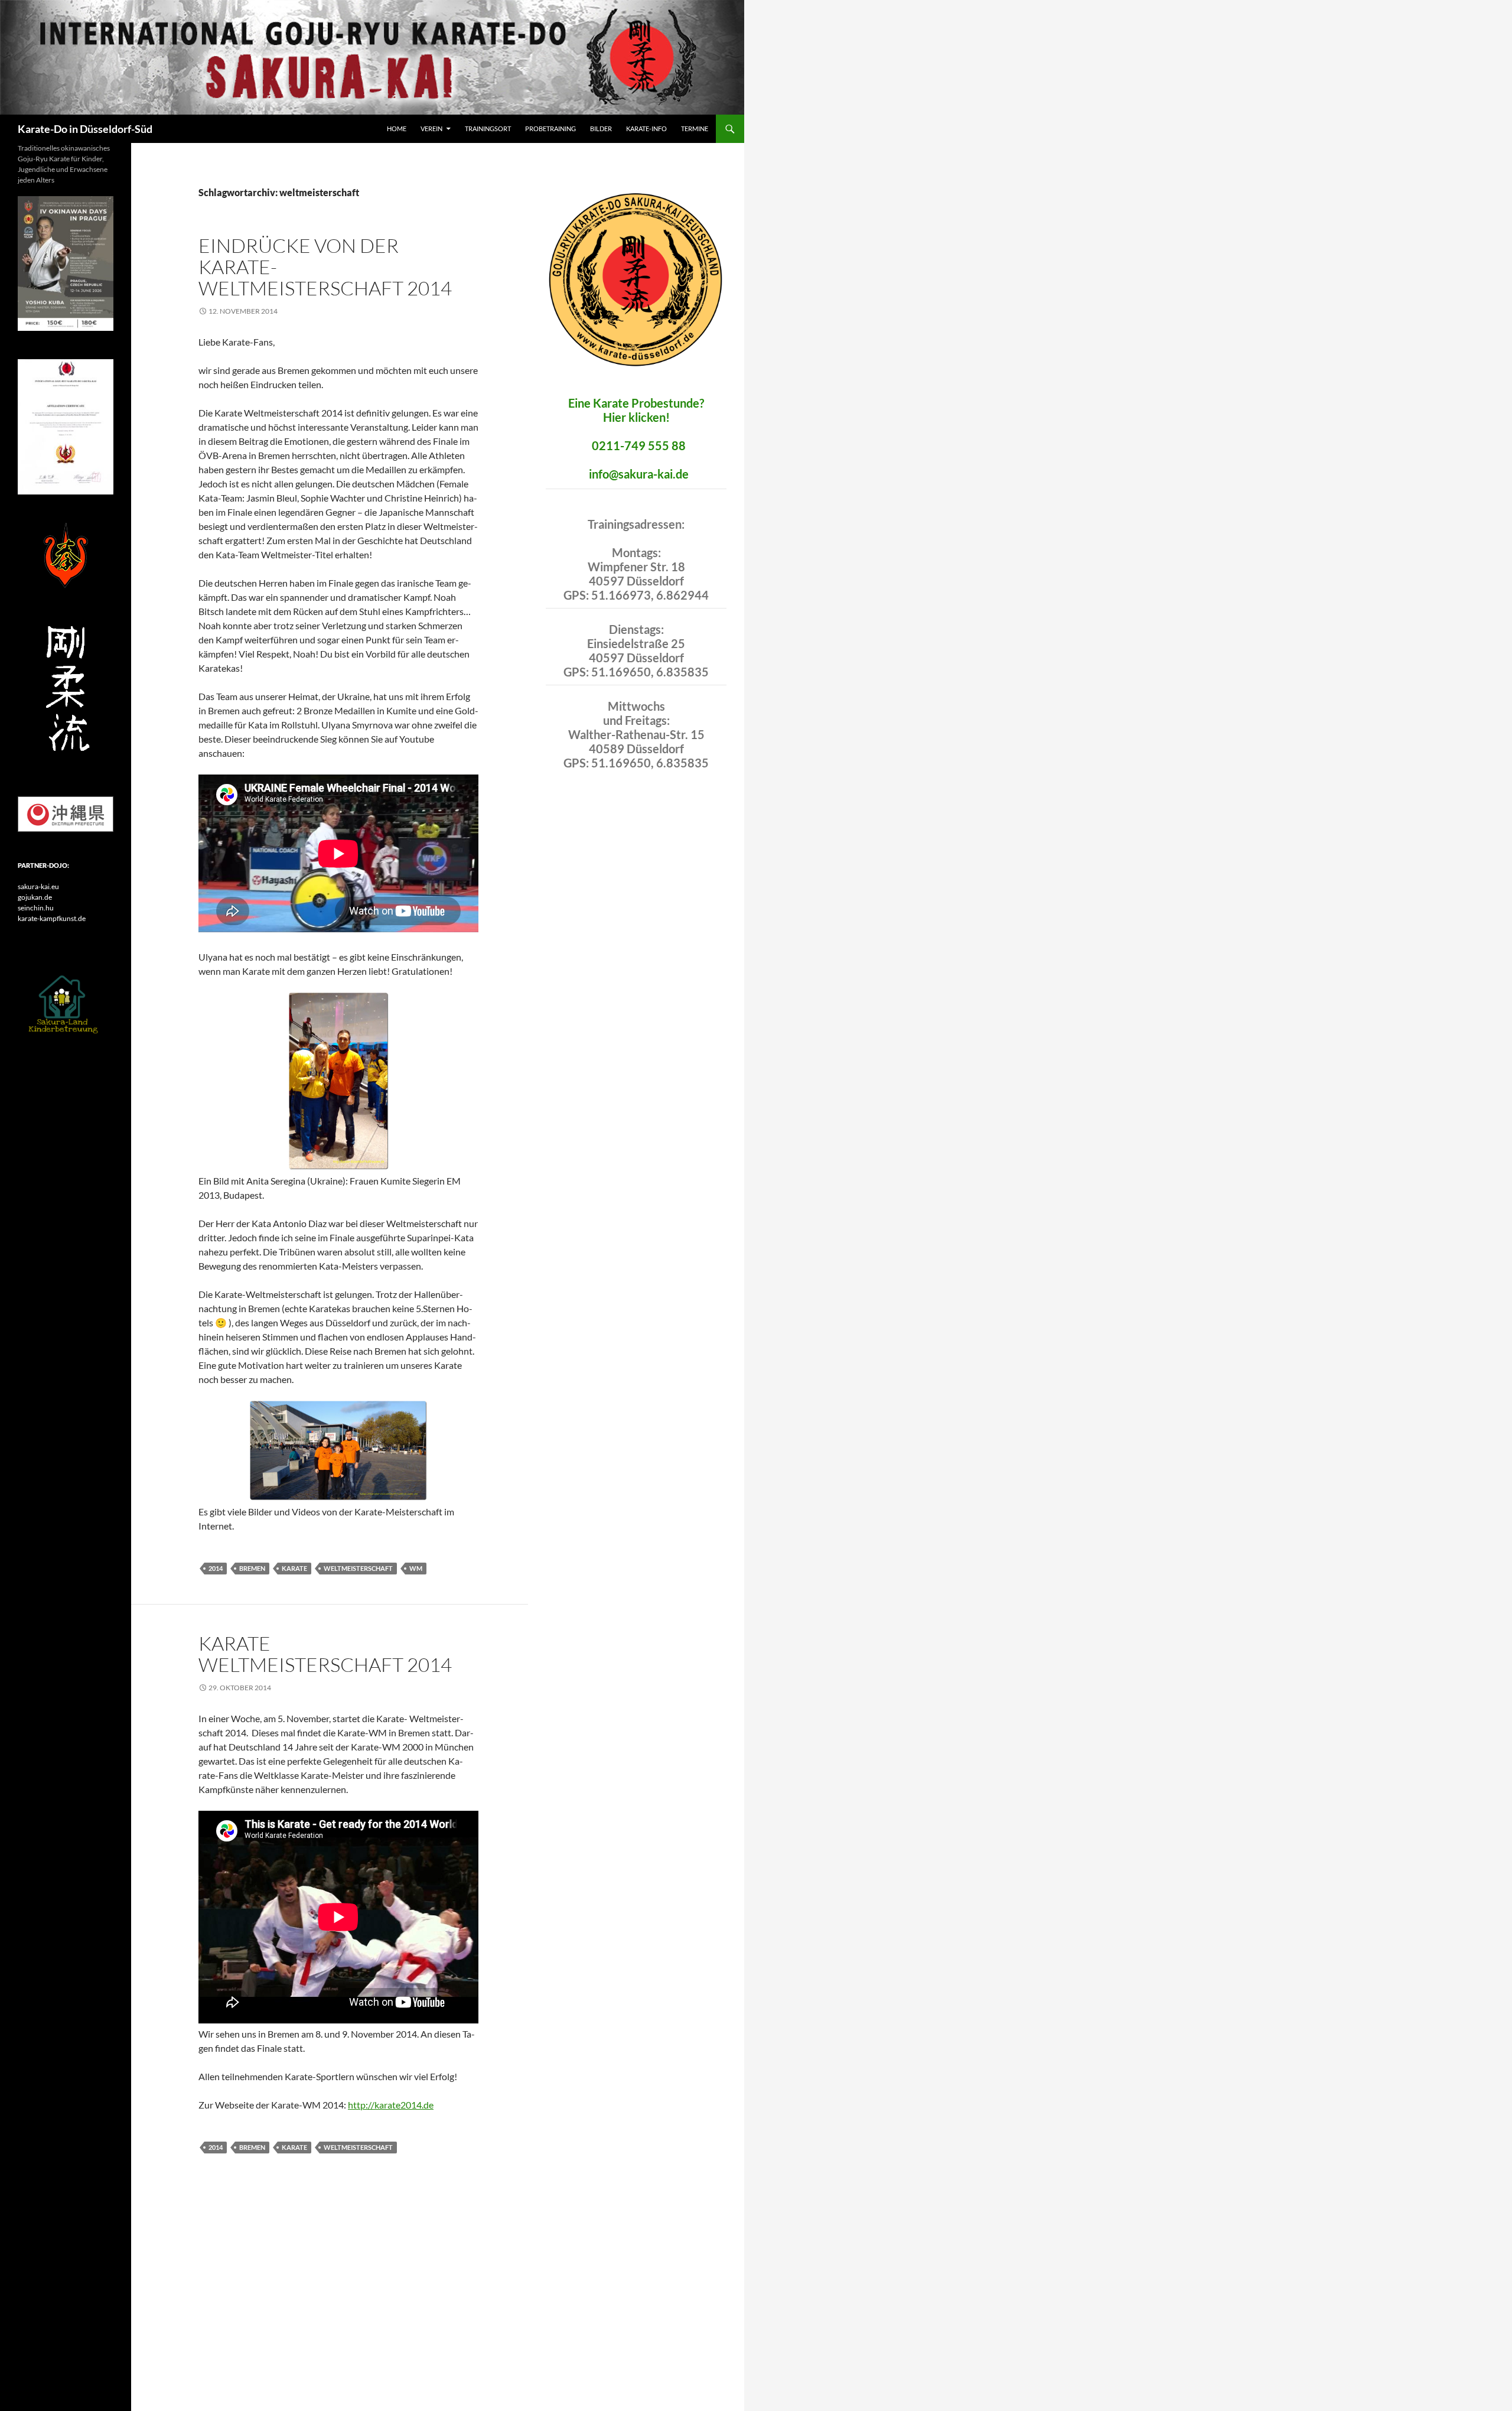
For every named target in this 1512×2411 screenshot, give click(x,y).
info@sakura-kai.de (639, 474)
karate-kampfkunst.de (52, 918)
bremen (252, 1568)
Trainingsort (488, 128)
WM (416, 1568)
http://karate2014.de (391, 2105)
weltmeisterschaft (358, 1568)
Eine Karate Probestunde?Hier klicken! (636, 410)
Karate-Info (646, 128)
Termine (695, 128)
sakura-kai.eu (38, 886)
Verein (431, 128)
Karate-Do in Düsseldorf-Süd (85, 129)
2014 (216, 1568)
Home (397, 128)
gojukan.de (35, 897)
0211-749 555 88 (639, 445)
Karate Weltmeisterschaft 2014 (325, 1654)
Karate (294, 1568)
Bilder (601, 128)
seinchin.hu (36, 908)
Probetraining (550, 128)
